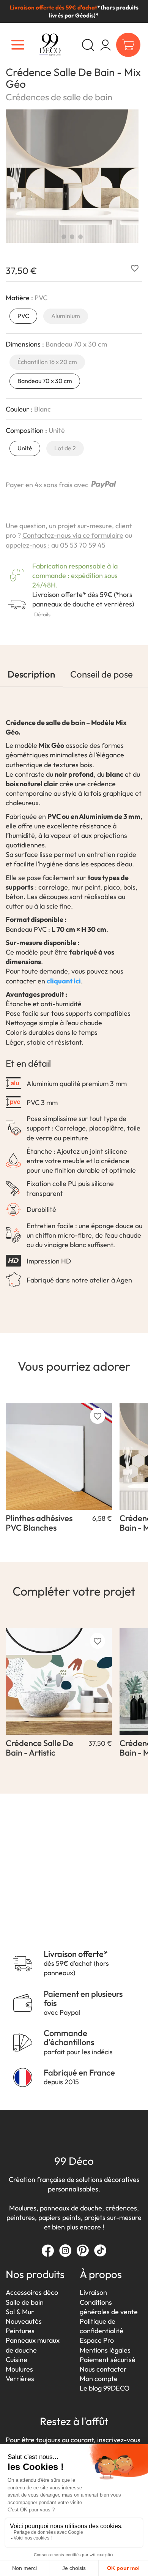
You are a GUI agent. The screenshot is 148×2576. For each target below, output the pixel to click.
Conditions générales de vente (109, 2307)
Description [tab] (31, 674)
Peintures (20, 2331)
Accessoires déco (32, 2292)
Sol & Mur (20, 2312)
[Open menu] (18, 45)
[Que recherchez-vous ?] (88, 45)
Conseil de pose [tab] (102, 674)
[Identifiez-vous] (105, 45)
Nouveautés (24, 2321)
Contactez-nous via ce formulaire (73, 535)
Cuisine (17, 2360)
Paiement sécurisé (108, 2360)
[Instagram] (65, 2250)
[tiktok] (100, 2250)
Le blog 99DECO (105, 2388)
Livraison (93, 2292)
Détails (42, 614)
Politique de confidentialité (102, 2326)
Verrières (20, 2379)
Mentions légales (105, 2350)
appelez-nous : (28, 545)
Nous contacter (103, 2369)
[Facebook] (48, 2250)
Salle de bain (25, 2302)
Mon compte (99, 2379)
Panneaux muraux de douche (33, 2345)
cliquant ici (64, 981)
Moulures (19, 2369)
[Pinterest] (83, 2250)
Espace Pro (97, 2340)
